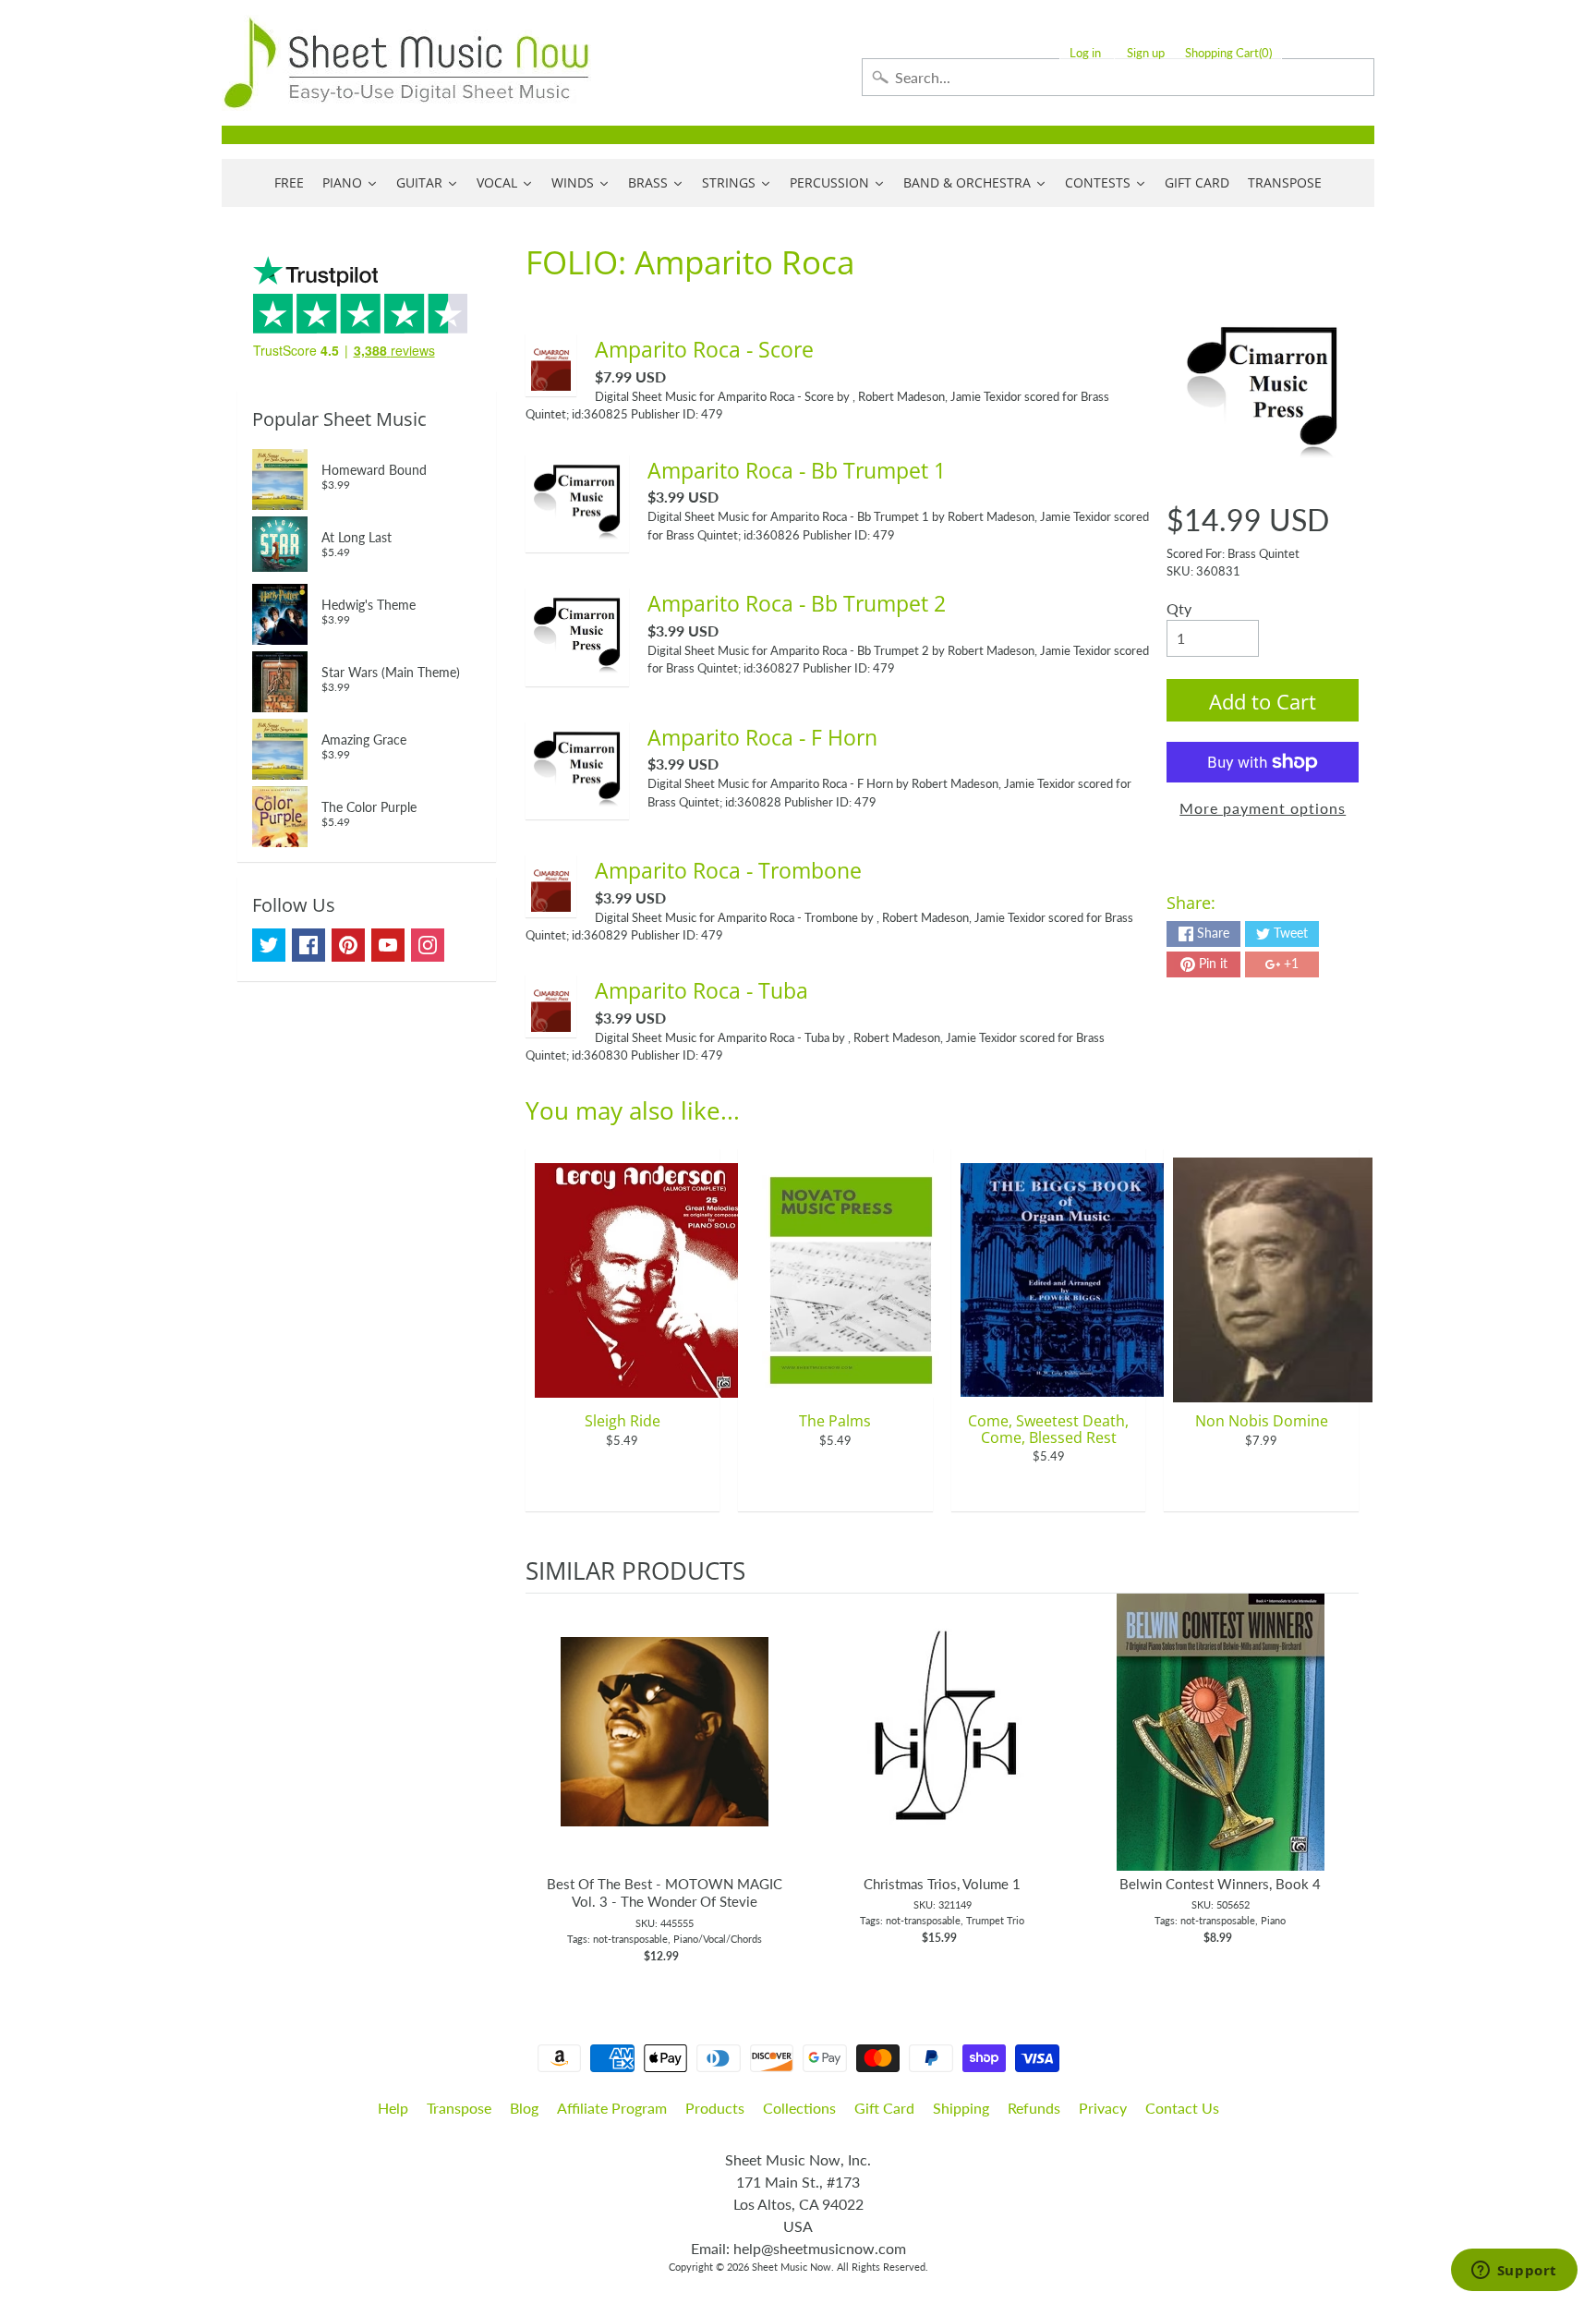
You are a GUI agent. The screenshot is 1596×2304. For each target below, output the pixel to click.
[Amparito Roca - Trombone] (551, 900)
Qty (1179, 608)
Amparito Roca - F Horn (762, 737)
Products (715, 2108)
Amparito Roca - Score (704, 349)
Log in (1085, 53)
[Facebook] (308, 945)
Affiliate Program (612, 2108)
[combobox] (1118, 77)
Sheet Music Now (792, 2267)
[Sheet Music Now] (406, 63)
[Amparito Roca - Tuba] (551, 1020)
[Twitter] (269, 945)
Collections (799, 2108)
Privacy (1103, 2108)
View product (665, 1751)
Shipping (961, 2108)
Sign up (1146, 53)
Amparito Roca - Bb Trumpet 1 (797, 470)
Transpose (459, 2108)
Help (393, 2108)
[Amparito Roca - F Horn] (577, 802)
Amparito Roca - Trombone (728, 870)
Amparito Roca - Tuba (701, 990)
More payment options (1263, 808)
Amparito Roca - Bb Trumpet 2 (797, 603)
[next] (1340, 1779)
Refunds (1034, 2108)
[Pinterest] (348, 945)
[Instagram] (428, 945)
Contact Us (1182, 2108)
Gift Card (884, 2108)
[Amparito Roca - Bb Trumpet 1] (577, 535)
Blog (524, 2108)
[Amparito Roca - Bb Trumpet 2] (577, 669)
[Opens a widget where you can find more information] (1514, 2272)
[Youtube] (388, 945)
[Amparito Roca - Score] (551, 379)
